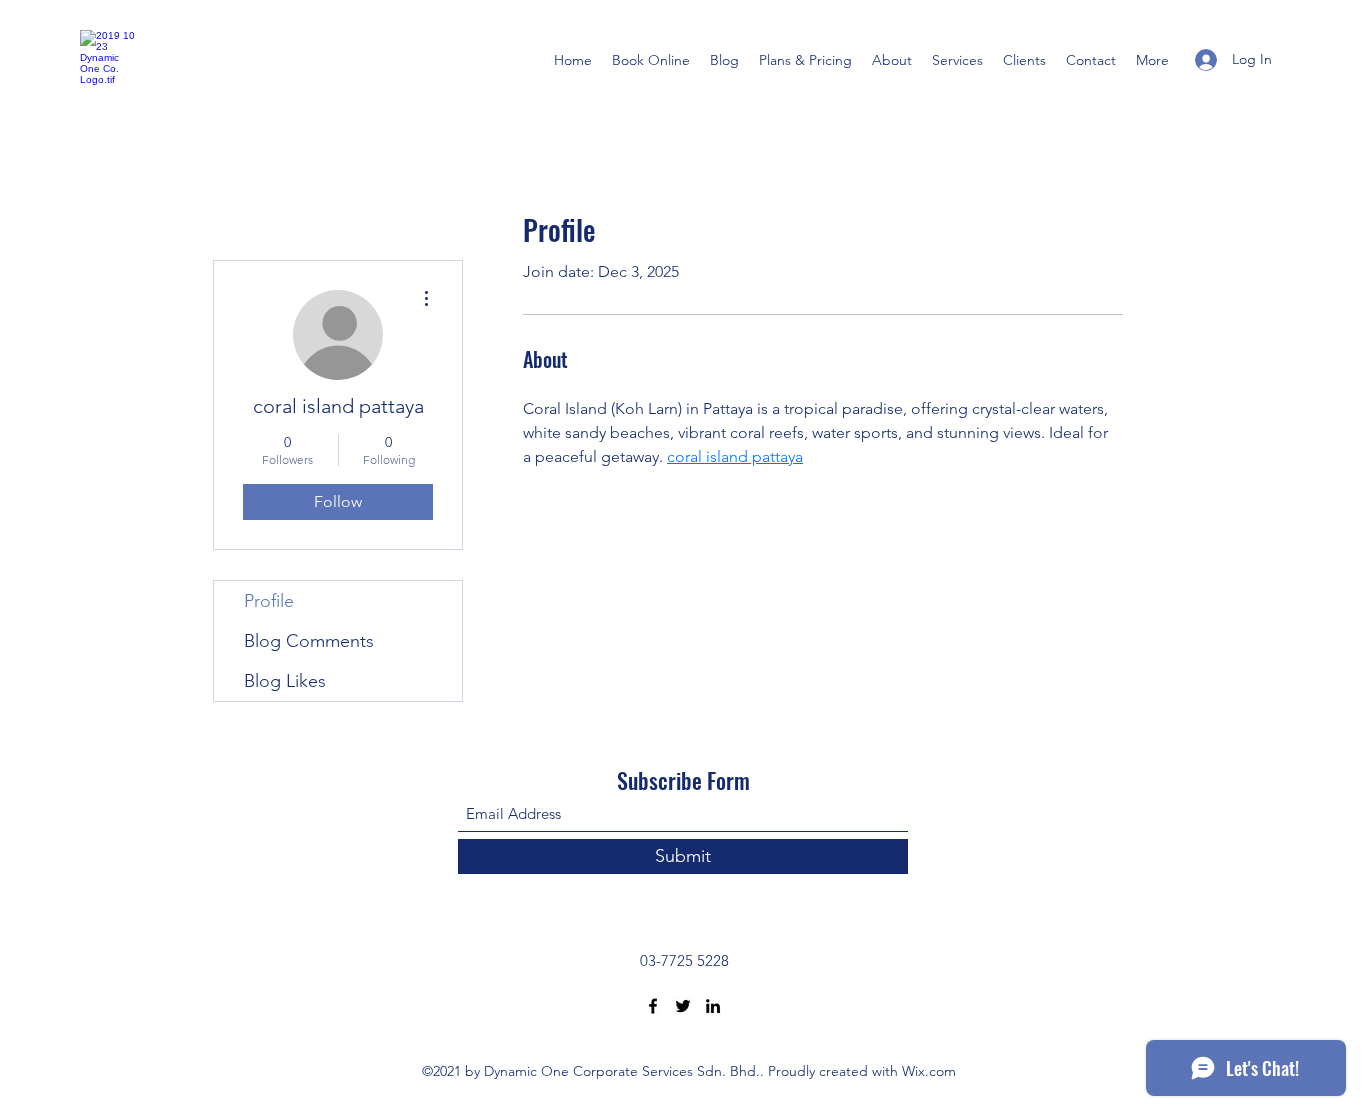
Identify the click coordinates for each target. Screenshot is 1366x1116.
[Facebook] (653, 1006)
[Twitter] (683, 1006)
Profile (269, 601)
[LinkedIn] (713, 1006)
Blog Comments (309, 641)
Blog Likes (285, 681)
